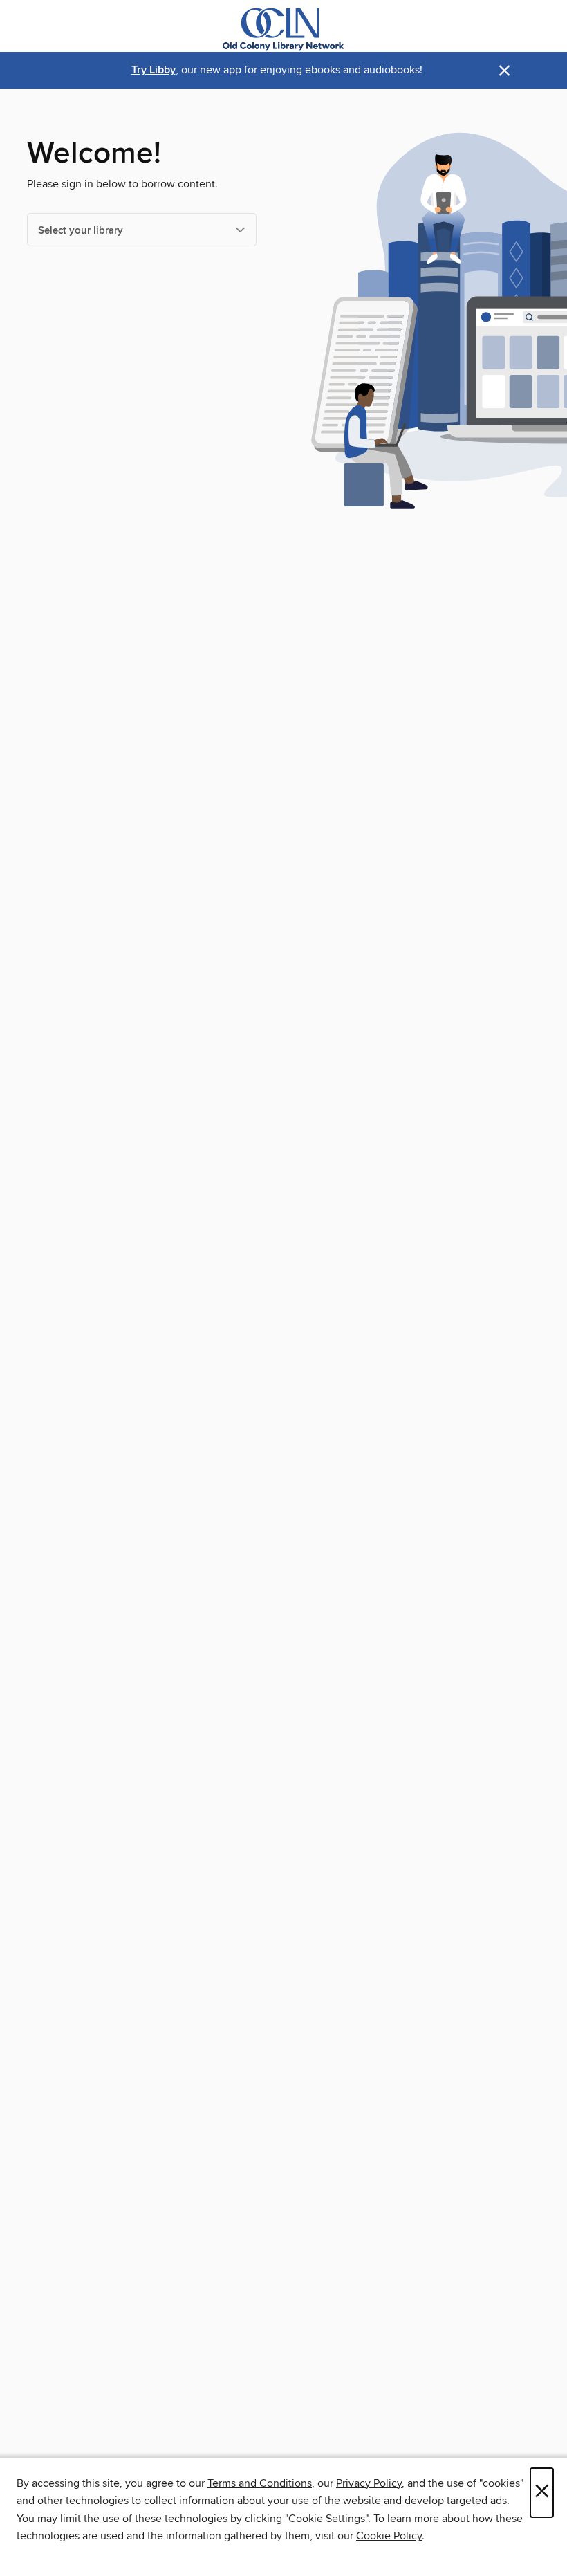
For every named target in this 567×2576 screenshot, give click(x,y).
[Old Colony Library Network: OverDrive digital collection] (283, 29)
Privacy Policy (369, 2483)
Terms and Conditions (260, 2483)
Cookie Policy (389, 2536)
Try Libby (154, 70)
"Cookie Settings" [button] (326, 2519)
